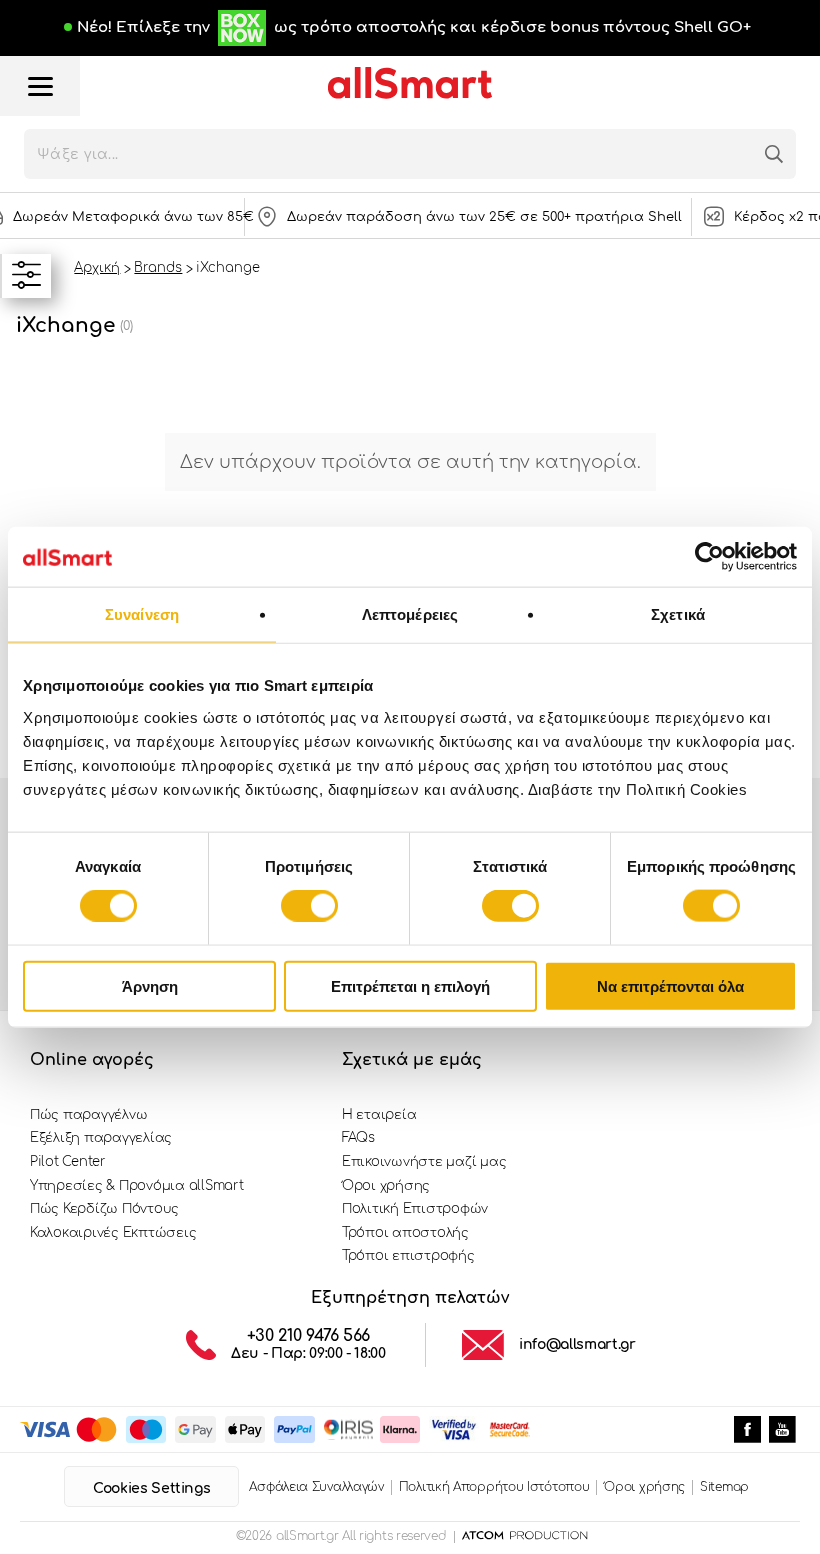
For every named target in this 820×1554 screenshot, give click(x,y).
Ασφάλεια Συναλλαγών (316, 1487)
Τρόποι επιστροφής (408, 1256)
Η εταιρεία (379, 1115)
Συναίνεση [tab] (142, 614)
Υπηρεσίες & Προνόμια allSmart (136, 1186)
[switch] (309, 906)
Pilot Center (68, 1162)
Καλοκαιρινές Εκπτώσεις (113, 1233)
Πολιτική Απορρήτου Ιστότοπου (494, 1487)
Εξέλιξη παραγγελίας (101, 1138)
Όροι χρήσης (386, 1186)
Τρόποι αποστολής (405, 1233)
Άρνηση (150, 985)
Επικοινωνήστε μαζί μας (424, 1162)
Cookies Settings (151, 1488)
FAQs (358, 1138)
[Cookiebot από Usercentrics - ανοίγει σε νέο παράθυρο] (709, 557)
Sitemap (724, 1487)
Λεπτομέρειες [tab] (410, 614)
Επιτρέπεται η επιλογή (410, 985)
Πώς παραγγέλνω (88, 1115)
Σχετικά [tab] (678, 614)
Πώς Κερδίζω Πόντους (104, 1209)
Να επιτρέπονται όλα (670, 985)
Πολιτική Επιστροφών (415, 1209)
